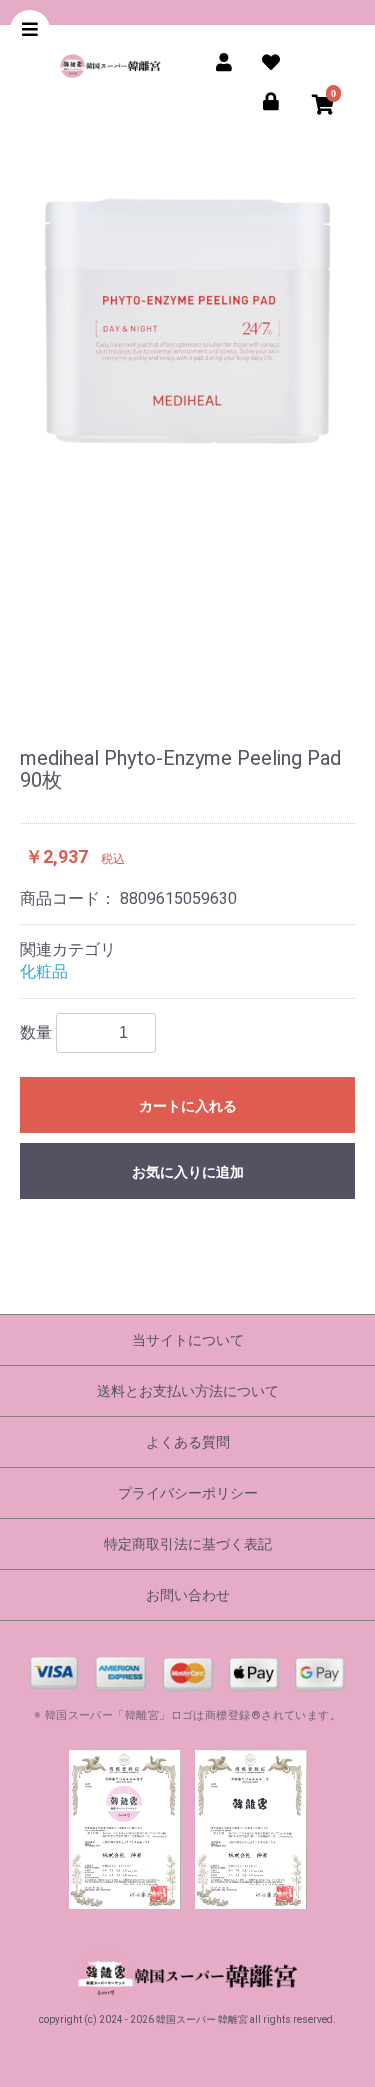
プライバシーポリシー (188, 1493)
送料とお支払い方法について (188, 1391)
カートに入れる (188, 1106)
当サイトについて (188, 1340)
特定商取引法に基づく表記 (188, 1544)
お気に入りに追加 (188, 1172)
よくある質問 (188, 1442)
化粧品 (44, 971)
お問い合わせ (188, 1595)
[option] (187, 443)
